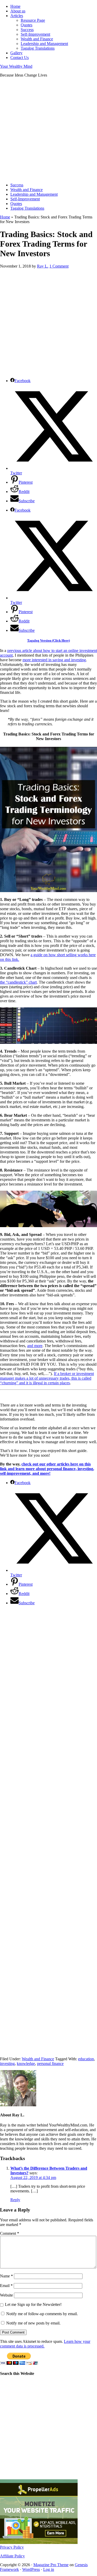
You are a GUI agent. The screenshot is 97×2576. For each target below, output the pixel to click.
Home (5, 217)
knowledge (26, 2064)
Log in (49, 2569)
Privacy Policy (12, 2547)
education (86, 2059)
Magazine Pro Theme (51, 2565)
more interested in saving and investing (54, 660)
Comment (10, 2233)
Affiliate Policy (12, 2556)
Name (6, 2276)
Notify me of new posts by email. (33, 2323)
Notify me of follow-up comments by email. (42, 2314)
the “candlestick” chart (18, 982)
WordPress (31, 2569)
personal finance (50, 2064)
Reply (15, 2200)
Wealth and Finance (38, 2059)
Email (6, 2286)
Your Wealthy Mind (16, 66)
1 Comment (59, 266)
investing (7, 2064)
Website (6, 2295)
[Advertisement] (48, 130)
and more (35, 1346)
